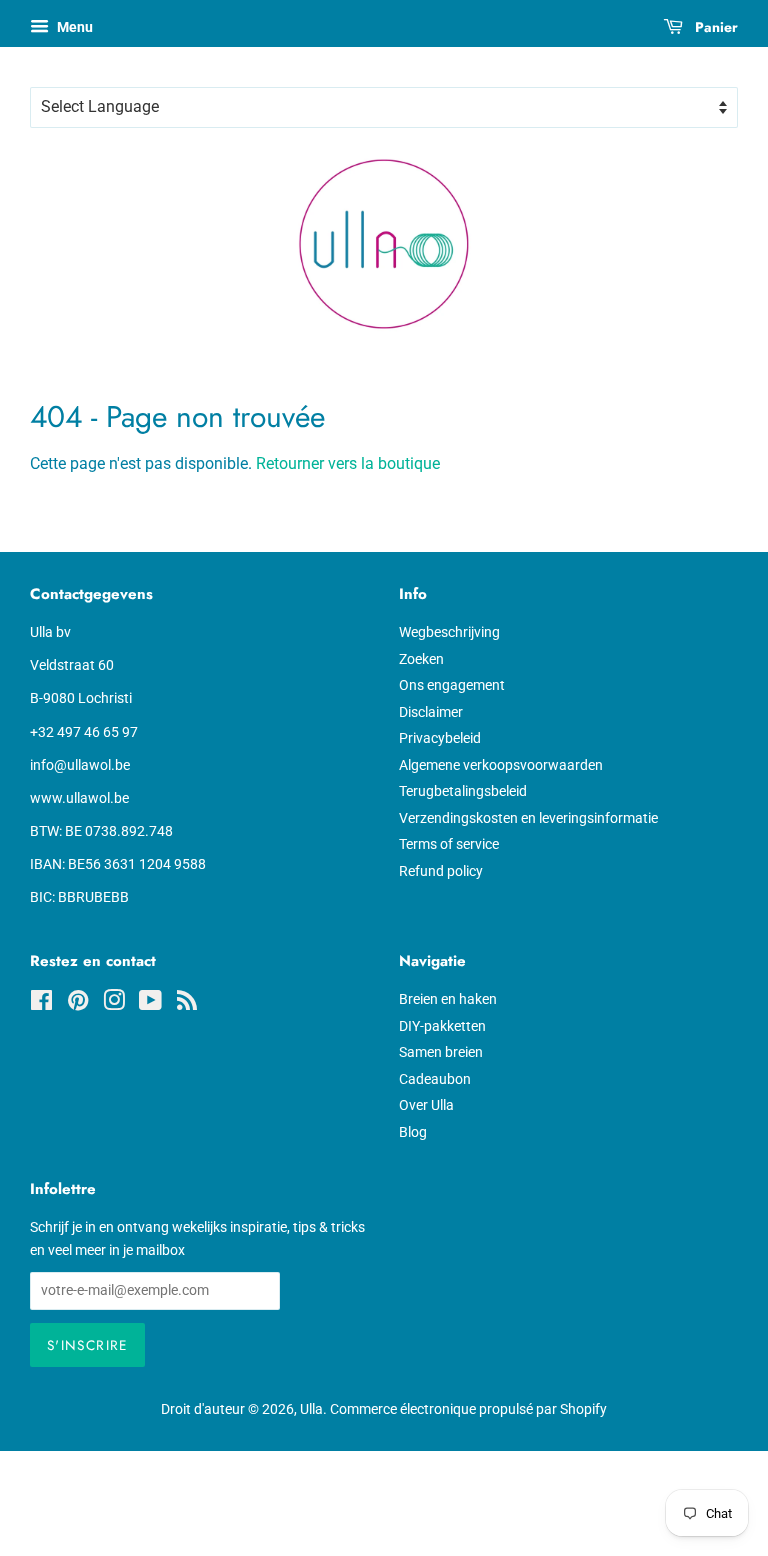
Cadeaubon (435, 1079)
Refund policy (441, 871)
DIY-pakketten (442, 1026)
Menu (73, 27)
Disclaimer (431, 712)
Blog (413, 1132)
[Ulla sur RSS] (187, 1004)
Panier (714, 27)
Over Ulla (426, 1105)
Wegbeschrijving (449, 632)
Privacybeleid (440, 738)
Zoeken (421, 659)
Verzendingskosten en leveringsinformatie (528, 818)
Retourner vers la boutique (348, 463)
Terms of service (449, 844)
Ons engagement (452, 685)
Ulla (311, 1409)
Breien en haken (448, 999)
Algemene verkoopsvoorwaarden (501, 765)
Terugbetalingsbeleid (463, 791)
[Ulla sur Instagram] (114, 1004)
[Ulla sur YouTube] (150, 1004)
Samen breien (441, 1052)
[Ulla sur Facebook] (41, 1004)
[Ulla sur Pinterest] (78, 1004)
